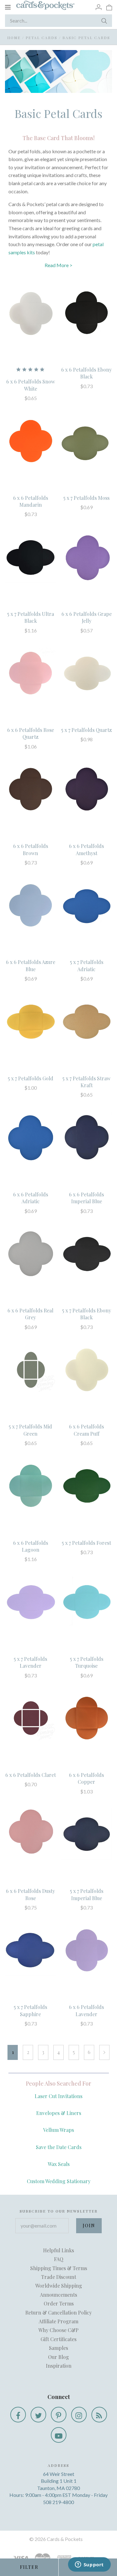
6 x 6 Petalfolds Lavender (86, 2010)
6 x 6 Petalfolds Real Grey (30, 1314)
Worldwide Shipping (59, 2286)
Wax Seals (59, 2164)
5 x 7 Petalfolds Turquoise (87, 1662)
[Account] (99, 7)
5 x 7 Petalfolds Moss (86, 498)
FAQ (59, 2259)
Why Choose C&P (58, 2330)
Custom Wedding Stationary (59, 2181)
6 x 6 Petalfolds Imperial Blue (86, 1198)
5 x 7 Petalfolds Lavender (30, 1662)
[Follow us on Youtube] (59, 2435)
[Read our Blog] (99, 2415)
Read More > (58, 265)
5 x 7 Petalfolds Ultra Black (31, 617)
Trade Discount (59, 2277)
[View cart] (109, 7)
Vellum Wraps (58, 2130)
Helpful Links (58, 2250)
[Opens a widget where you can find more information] (89, 2565)
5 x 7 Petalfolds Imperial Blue (87, 1894)
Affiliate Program (58, 2321)
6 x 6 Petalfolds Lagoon (31, 1546)
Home (14, 38)
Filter (29, 2567)
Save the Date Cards (59, 2147)
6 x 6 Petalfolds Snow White (31, 385)
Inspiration (59, 2366)
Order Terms (59, 2303)
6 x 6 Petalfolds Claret (31, 1775)
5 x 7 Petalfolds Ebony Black (87, 1314)
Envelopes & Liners (59, 2113)
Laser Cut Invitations (58, 2096)
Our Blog (58, 2357)
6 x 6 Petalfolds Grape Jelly (87, 617)
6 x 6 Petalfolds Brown (31, 849)
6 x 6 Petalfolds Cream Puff (86, 1430)
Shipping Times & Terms (59, 2268)
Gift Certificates (58, 2339)
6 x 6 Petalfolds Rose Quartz (31, 733)
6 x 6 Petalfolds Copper (86, 1778)
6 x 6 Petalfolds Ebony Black (86, 373)
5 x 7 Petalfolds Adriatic (87, 965)
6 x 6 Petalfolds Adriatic (31, 1198)
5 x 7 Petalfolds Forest (86, 1543)
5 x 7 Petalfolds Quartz (86, 730)
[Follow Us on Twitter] (38, 2415)
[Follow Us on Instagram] (79, 2415)
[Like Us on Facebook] (18, 2415)
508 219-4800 (58, 2502)
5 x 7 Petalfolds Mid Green (30, 1430)
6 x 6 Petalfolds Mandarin (31, 501)
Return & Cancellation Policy (58, 2312)
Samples (58, 2348)
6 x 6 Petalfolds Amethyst (86, 849)
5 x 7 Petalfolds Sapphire (30, 2010)
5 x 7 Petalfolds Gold (31, 1078)
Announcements (58, 2295)
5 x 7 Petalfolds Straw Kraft (86, 1082)
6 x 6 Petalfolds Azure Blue (31, 965)
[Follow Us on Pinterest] (59, 2415)
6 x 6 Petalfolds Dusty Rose (30, 1894)
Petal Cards (41, 38)
